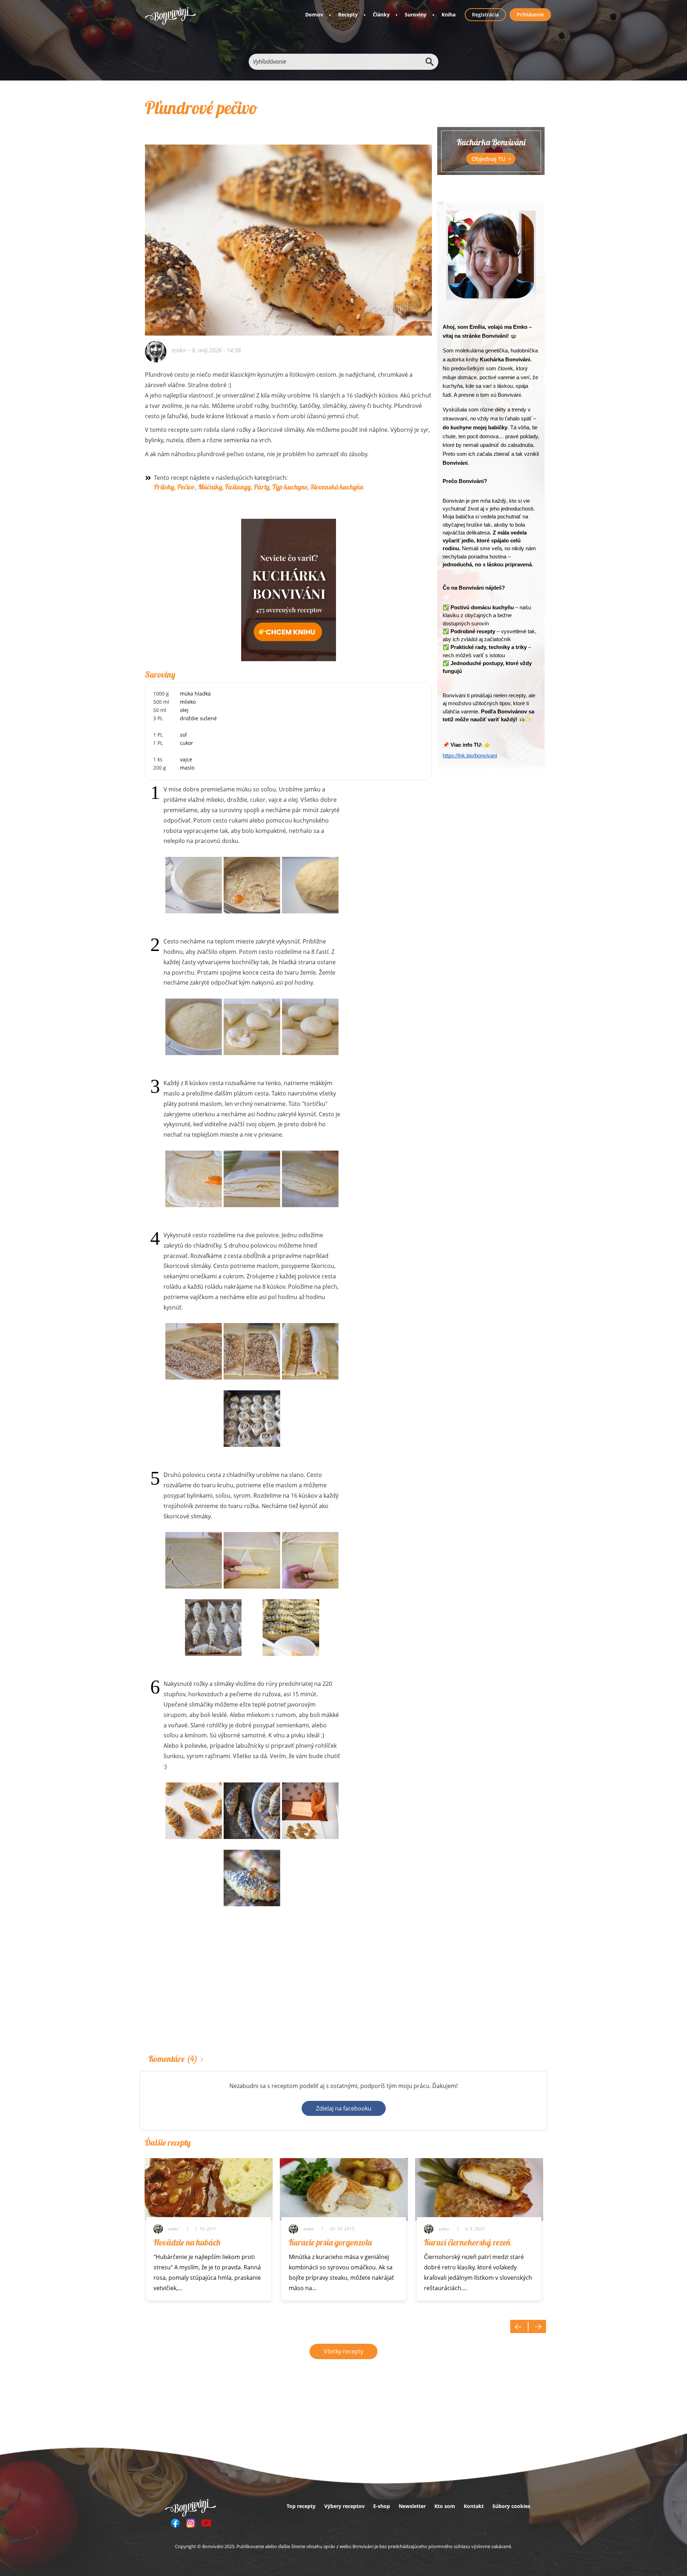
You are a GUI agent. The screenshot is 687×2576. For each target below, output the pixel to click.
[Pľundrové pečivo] (288, 230)
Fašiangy (238, 487)
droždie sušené (198, 718)
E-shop (382, 2506)
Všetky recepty (343, 2351)
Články (381, 14)
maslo (187, 768)
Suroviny (416, 14)
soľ (183, 735)
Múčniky (210, 487)
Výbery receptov (344, 2506)
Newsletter (412, 2506)
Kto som (445, 2506)
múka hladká (195, 694)
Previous (519, 2326)
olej (184, 710)
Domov (314, 14)
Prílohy (164, 487)
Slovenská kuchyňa (337, 487)
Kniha (449, 14)
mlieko (188, 702)
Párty (262, 487)
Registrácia (485, 14)
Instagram (191, 2523)
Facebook (175, 2523)
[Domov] (170, 16)
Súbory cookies (511, 2506)
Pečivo (186, 487)
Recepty (348, 14)
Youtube (206, 2523)
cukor (187, 743)
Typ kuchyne (290, 487)
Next (537, 2326)
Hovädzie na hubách (187, 2242)
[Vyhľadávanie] (429, 62)
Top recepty (301, 2506)
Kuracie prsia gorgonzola (330, 2242)
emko (179, 350)
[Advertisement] (288, 1991)
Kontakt (474, 2506)
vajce (186, 759)
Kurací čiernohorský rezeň (467, 2242)
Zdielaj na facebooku (344, 2108)
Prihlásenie (530, 14)
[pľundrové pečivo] (252, 1878)
